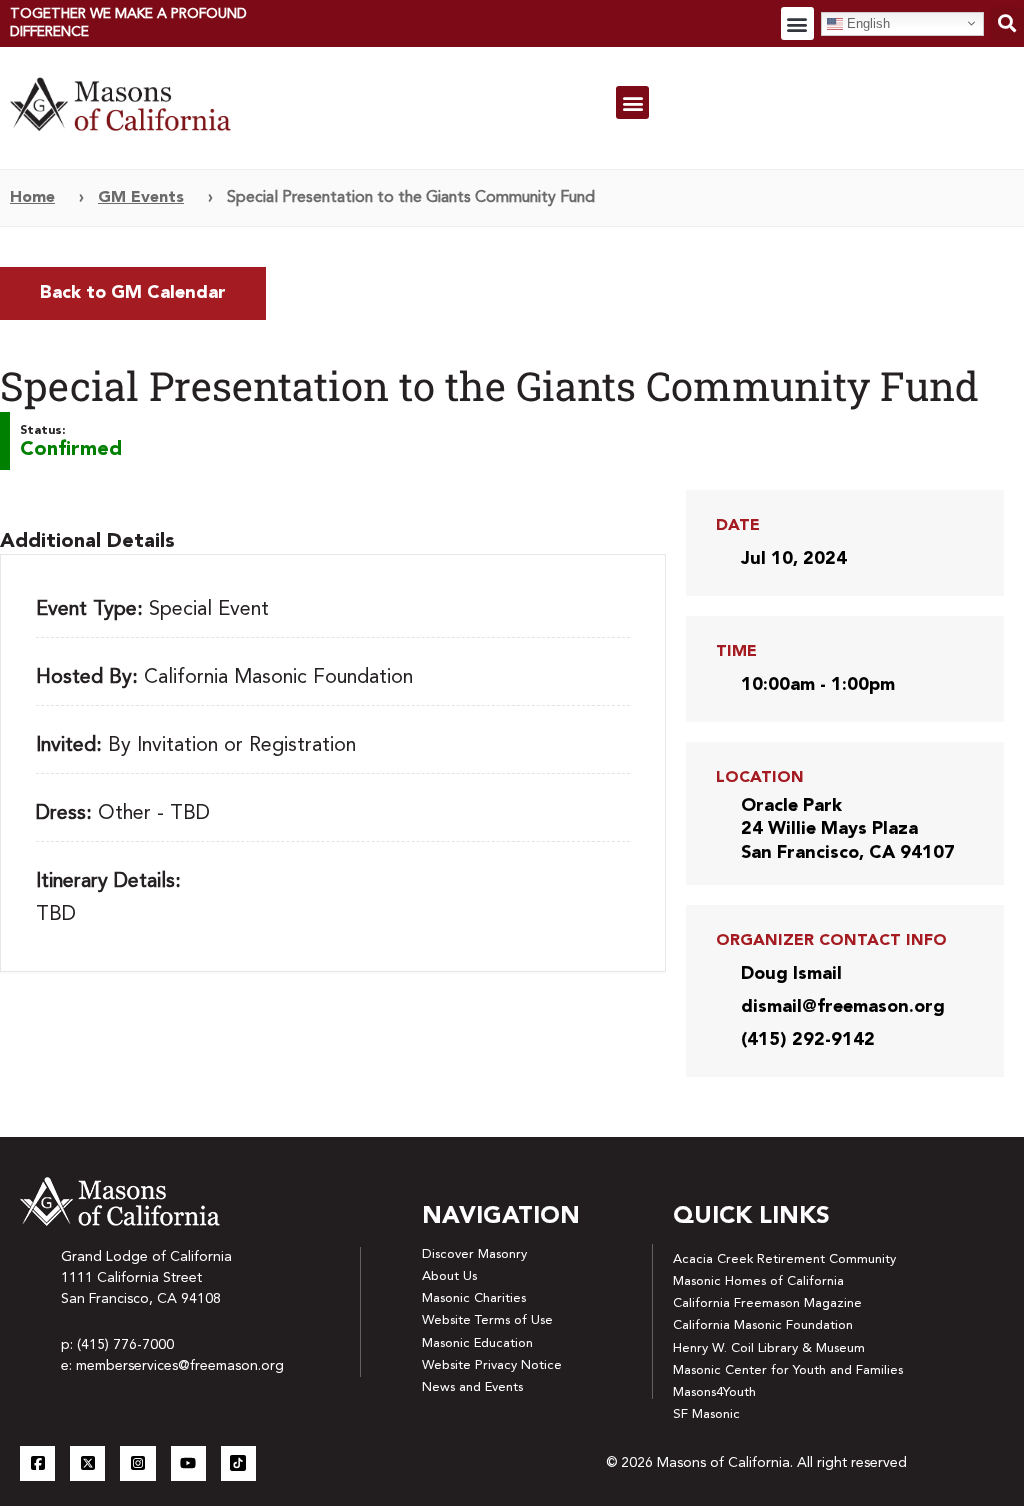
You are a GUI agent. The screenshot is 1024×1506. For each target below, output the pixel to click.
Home (32, 198)
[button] (797, 23)
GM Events (141, 198)
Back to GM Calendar (133, 293)
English (866, 22)
